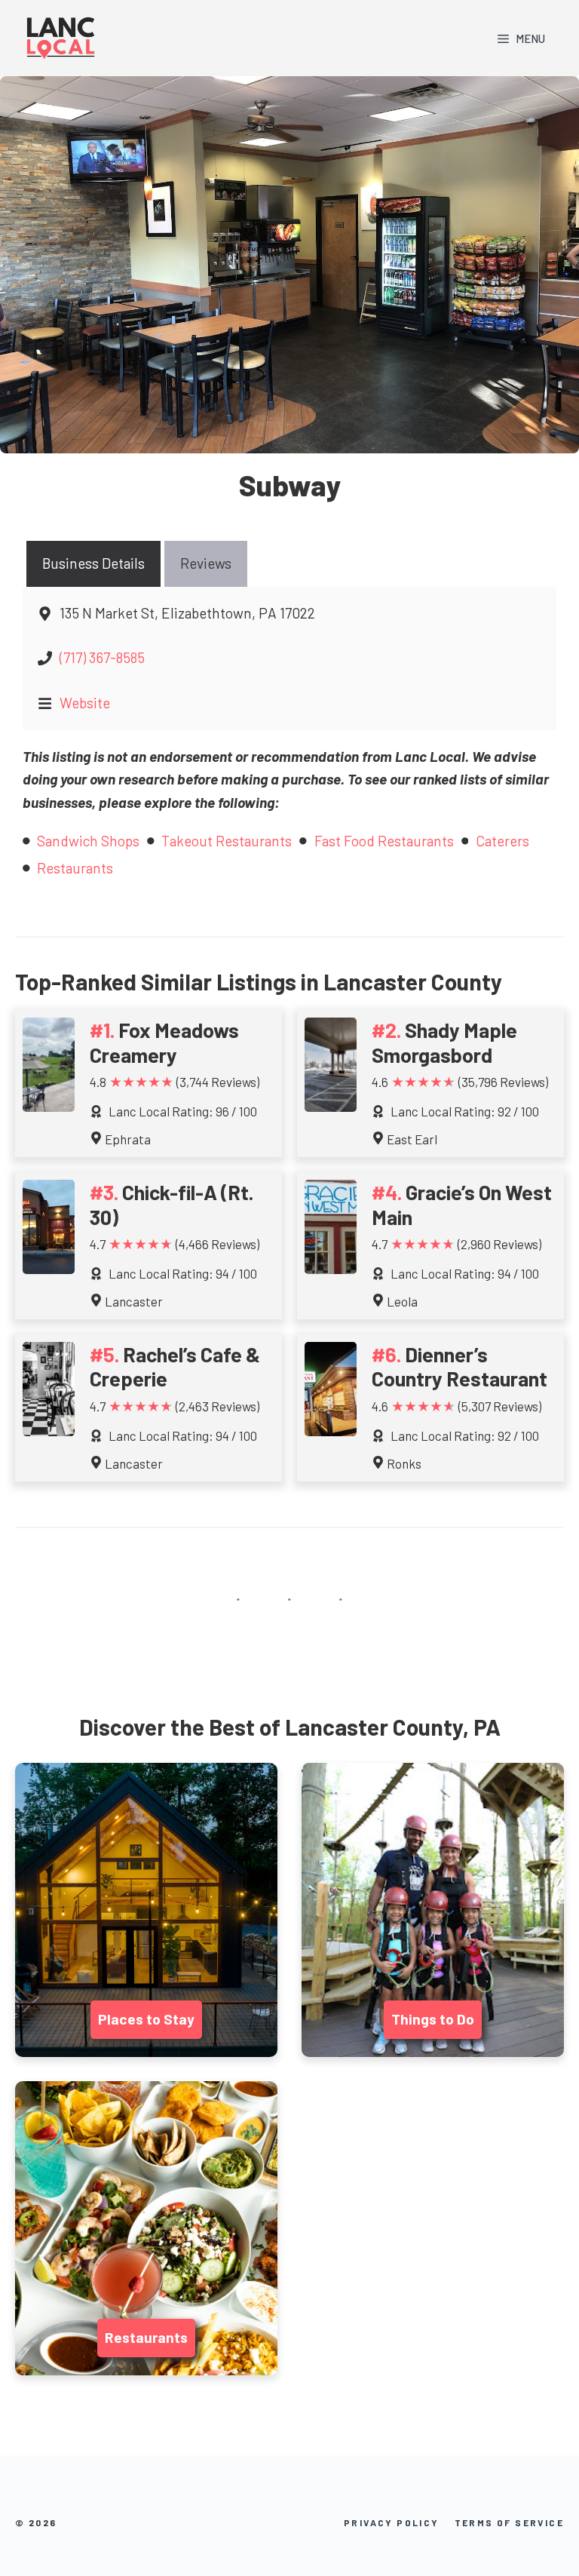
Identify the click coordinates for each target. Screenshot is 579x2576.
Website (85, 703)
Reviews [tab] (206, 563)
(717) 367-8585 (102, 657)
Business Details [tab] (93, 563)
